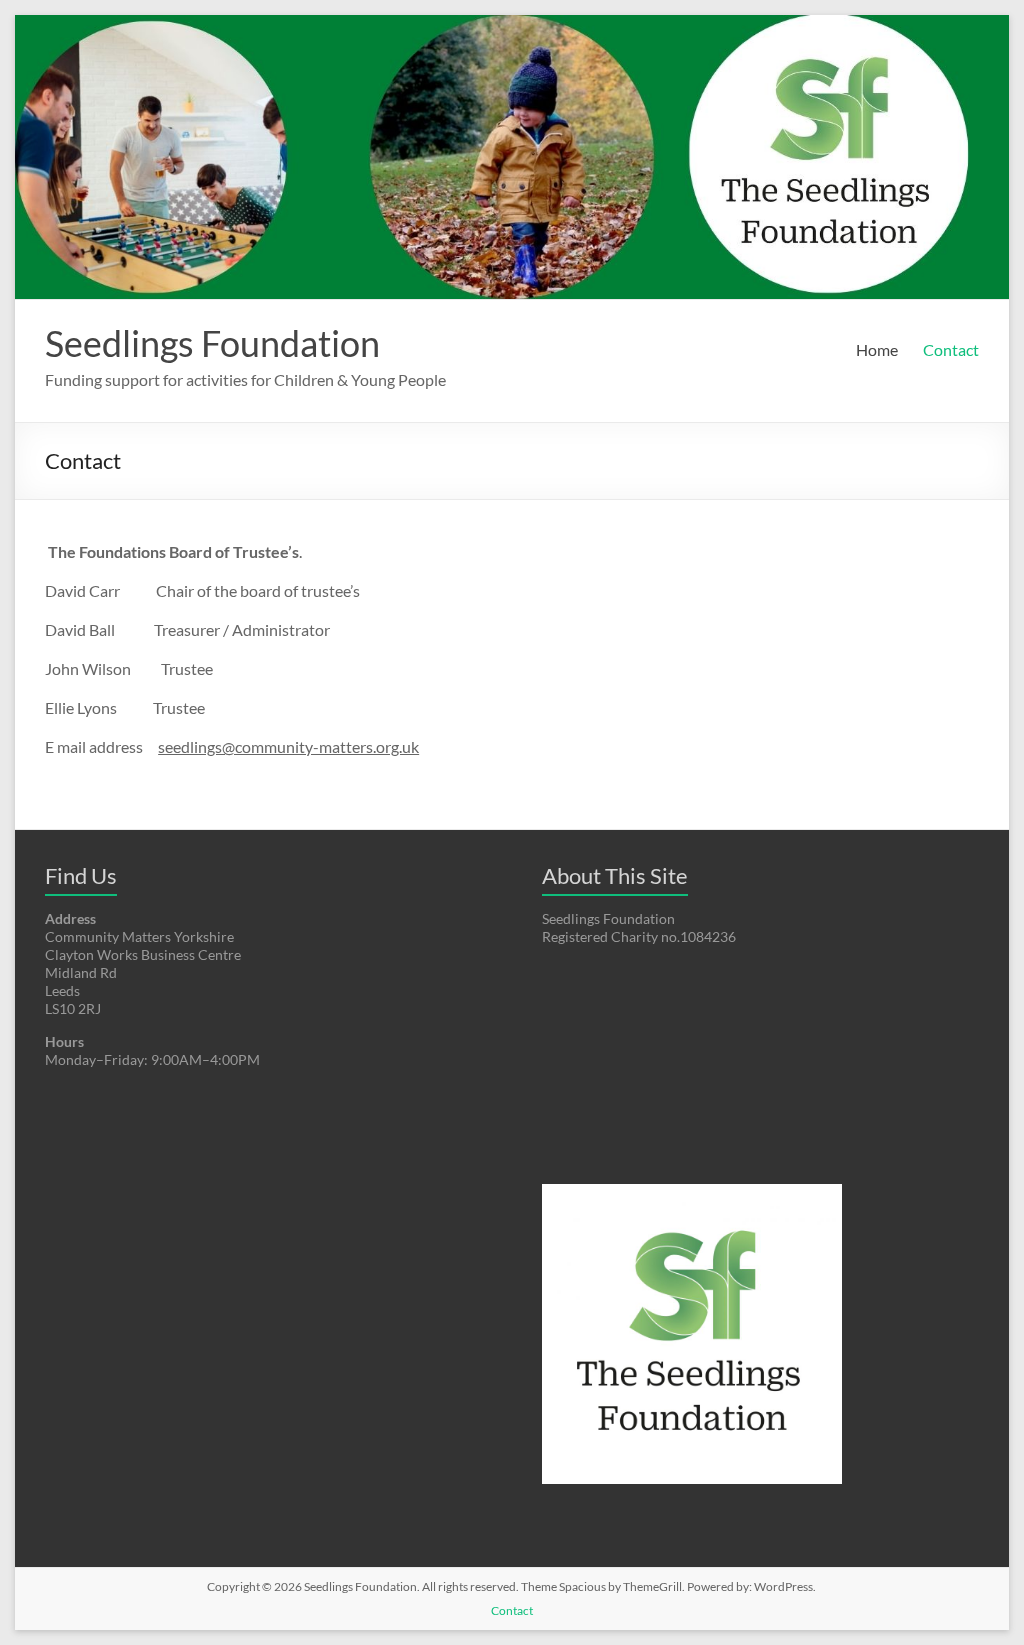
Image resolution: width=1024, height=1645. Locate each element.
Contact (951, 349)
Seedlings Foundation (212, 343)
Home (877, 349)
